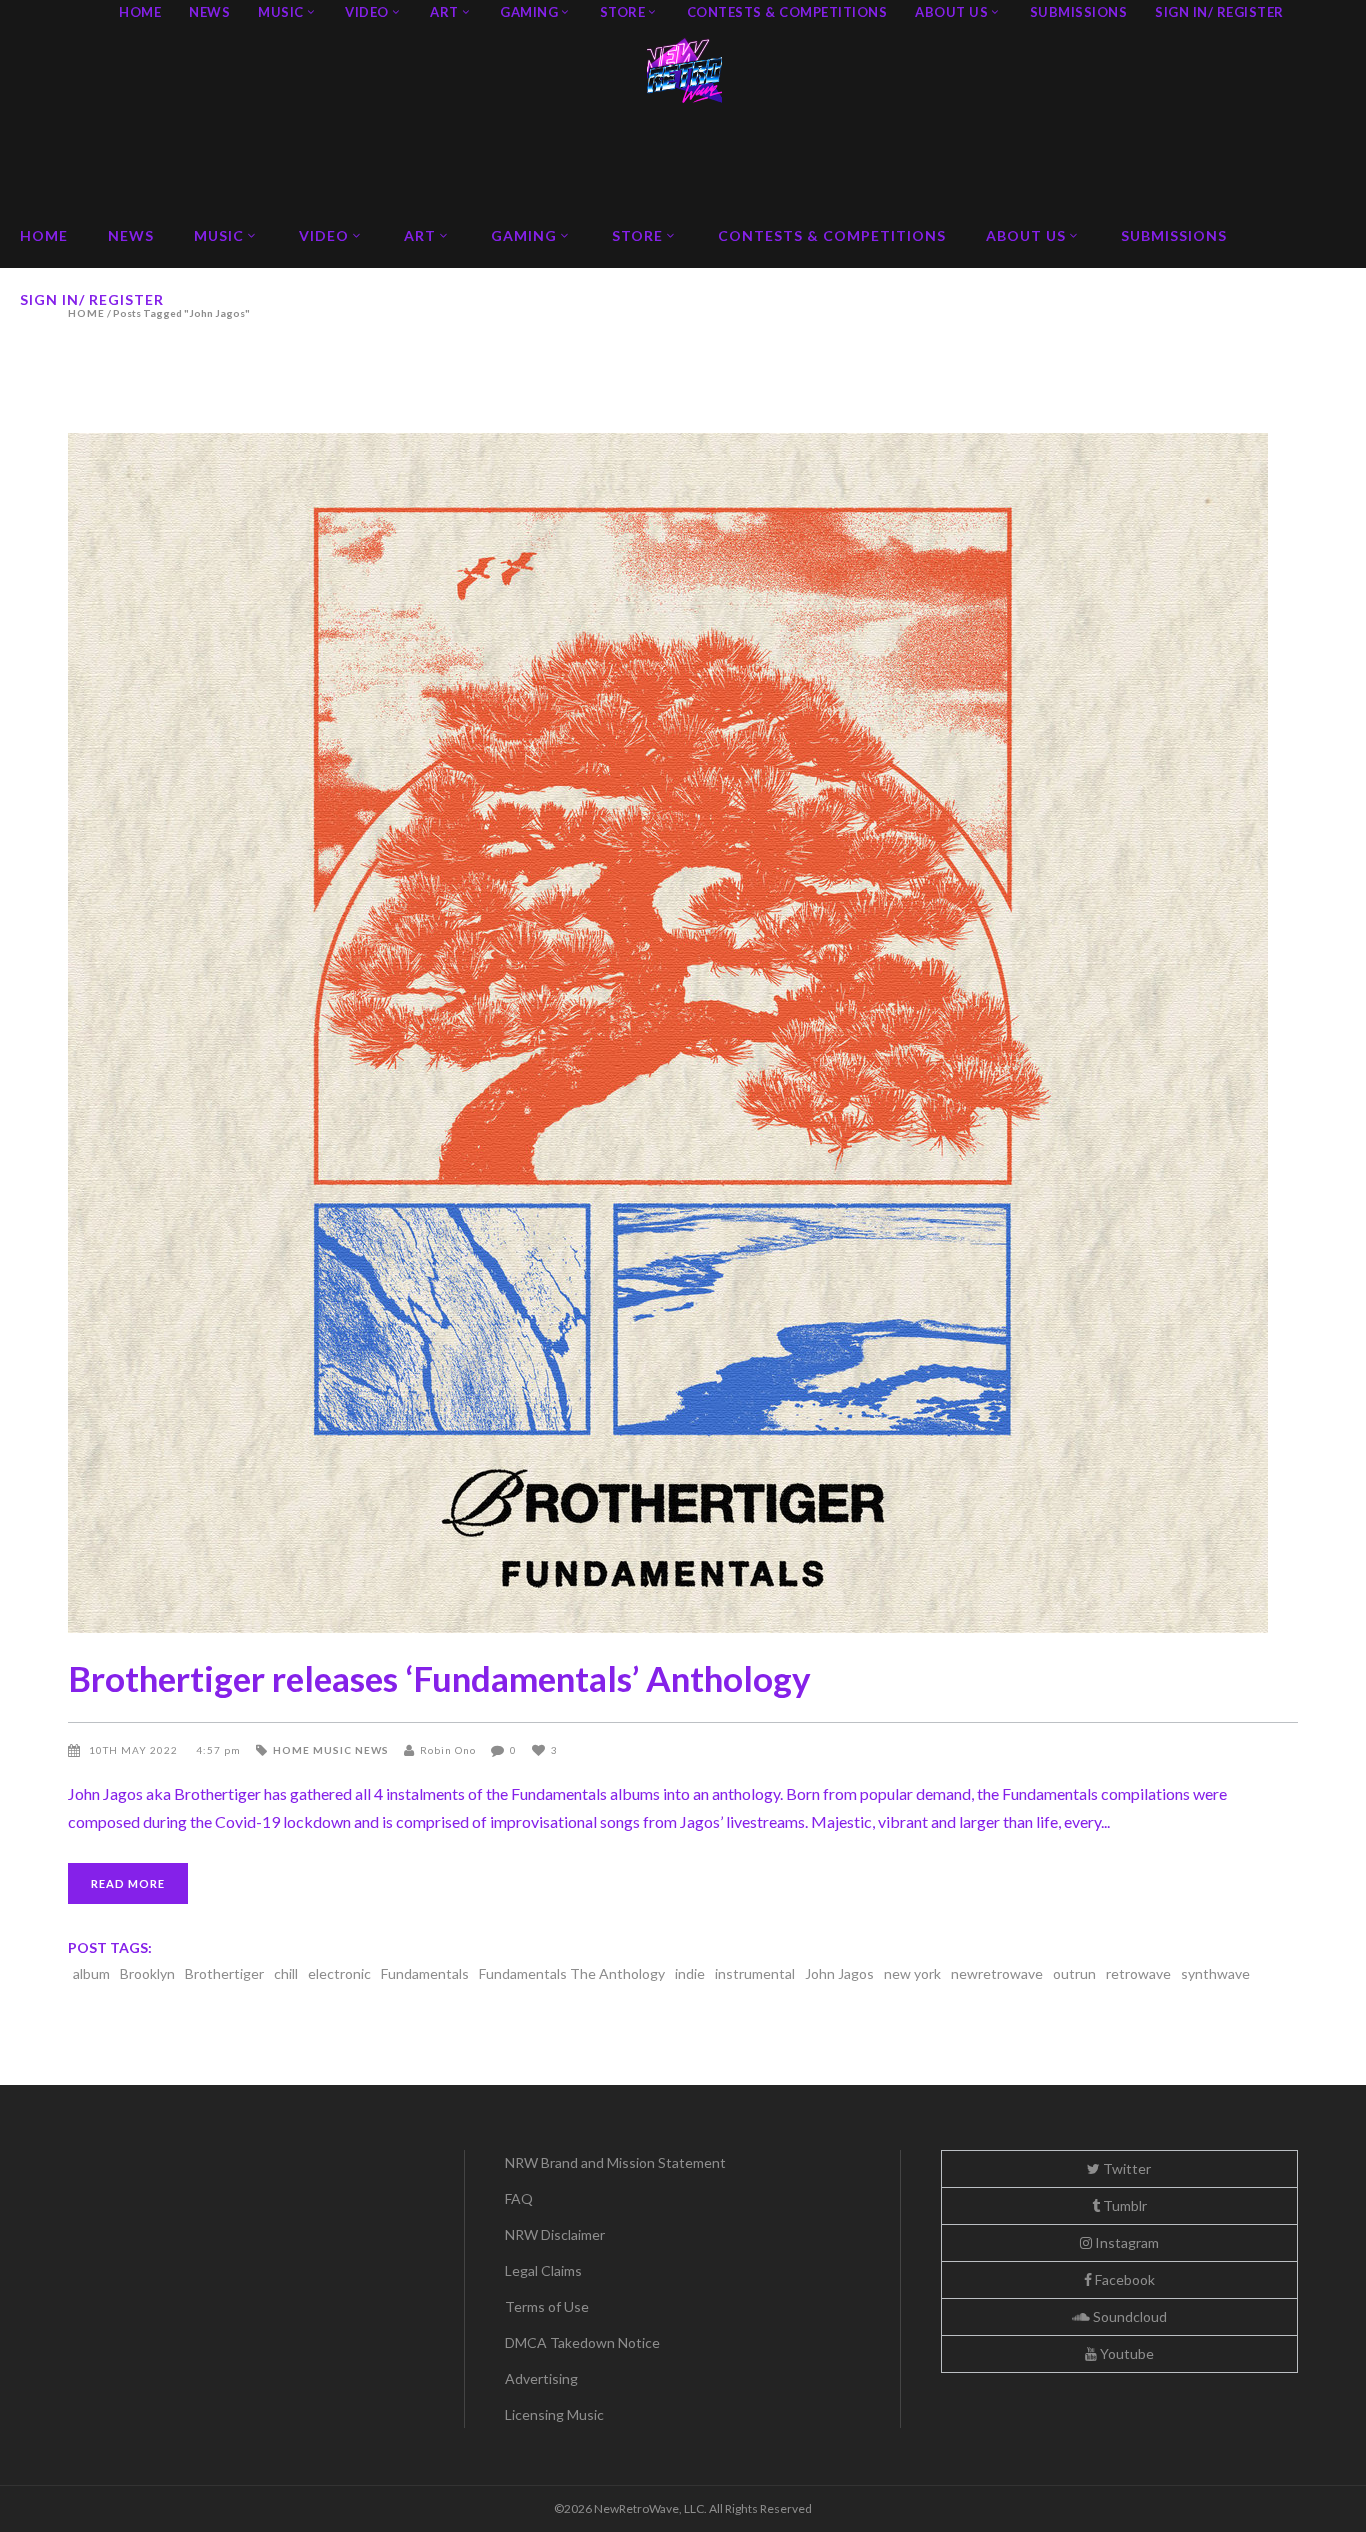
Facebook (1123, 2279)
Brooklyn (147, 1973)
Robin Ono (448, 1750)
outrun (1074, 1973)
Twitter (1125, 2168)
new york (912, 1973)
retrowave (1138, 1973)
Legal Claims (543, 2270)
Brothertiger (224, 1973)
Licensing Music (554, 2414)
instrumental (755, 1973)
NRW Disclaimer (555, 2234)
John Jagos (839, 1973)
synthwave (1215, 1973)
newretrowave (997, 1973)
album (91, 1973)
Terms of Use (547, 2306)
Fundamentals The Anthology (572, 1973)
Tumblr (1123, 2205)
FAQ (519, 2198)
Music (332, 1750)
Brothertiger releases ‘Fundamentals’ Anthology (439, 1678)
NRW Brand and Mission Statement (615, 2162)
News (372, 1750)
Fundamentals (425, 1973)
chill (286, 1973)
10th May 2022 (135, 1750)
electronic (339, 1973)
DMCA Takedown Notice (582, 2342)
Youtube (1125, 2353)
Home (291, 1750)
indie (690, 1973)
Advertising (541, 2378)
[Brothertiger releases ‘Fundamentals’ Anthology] (682, 1033)
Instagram (1125, 2242)
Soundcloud (1128, 2316)
